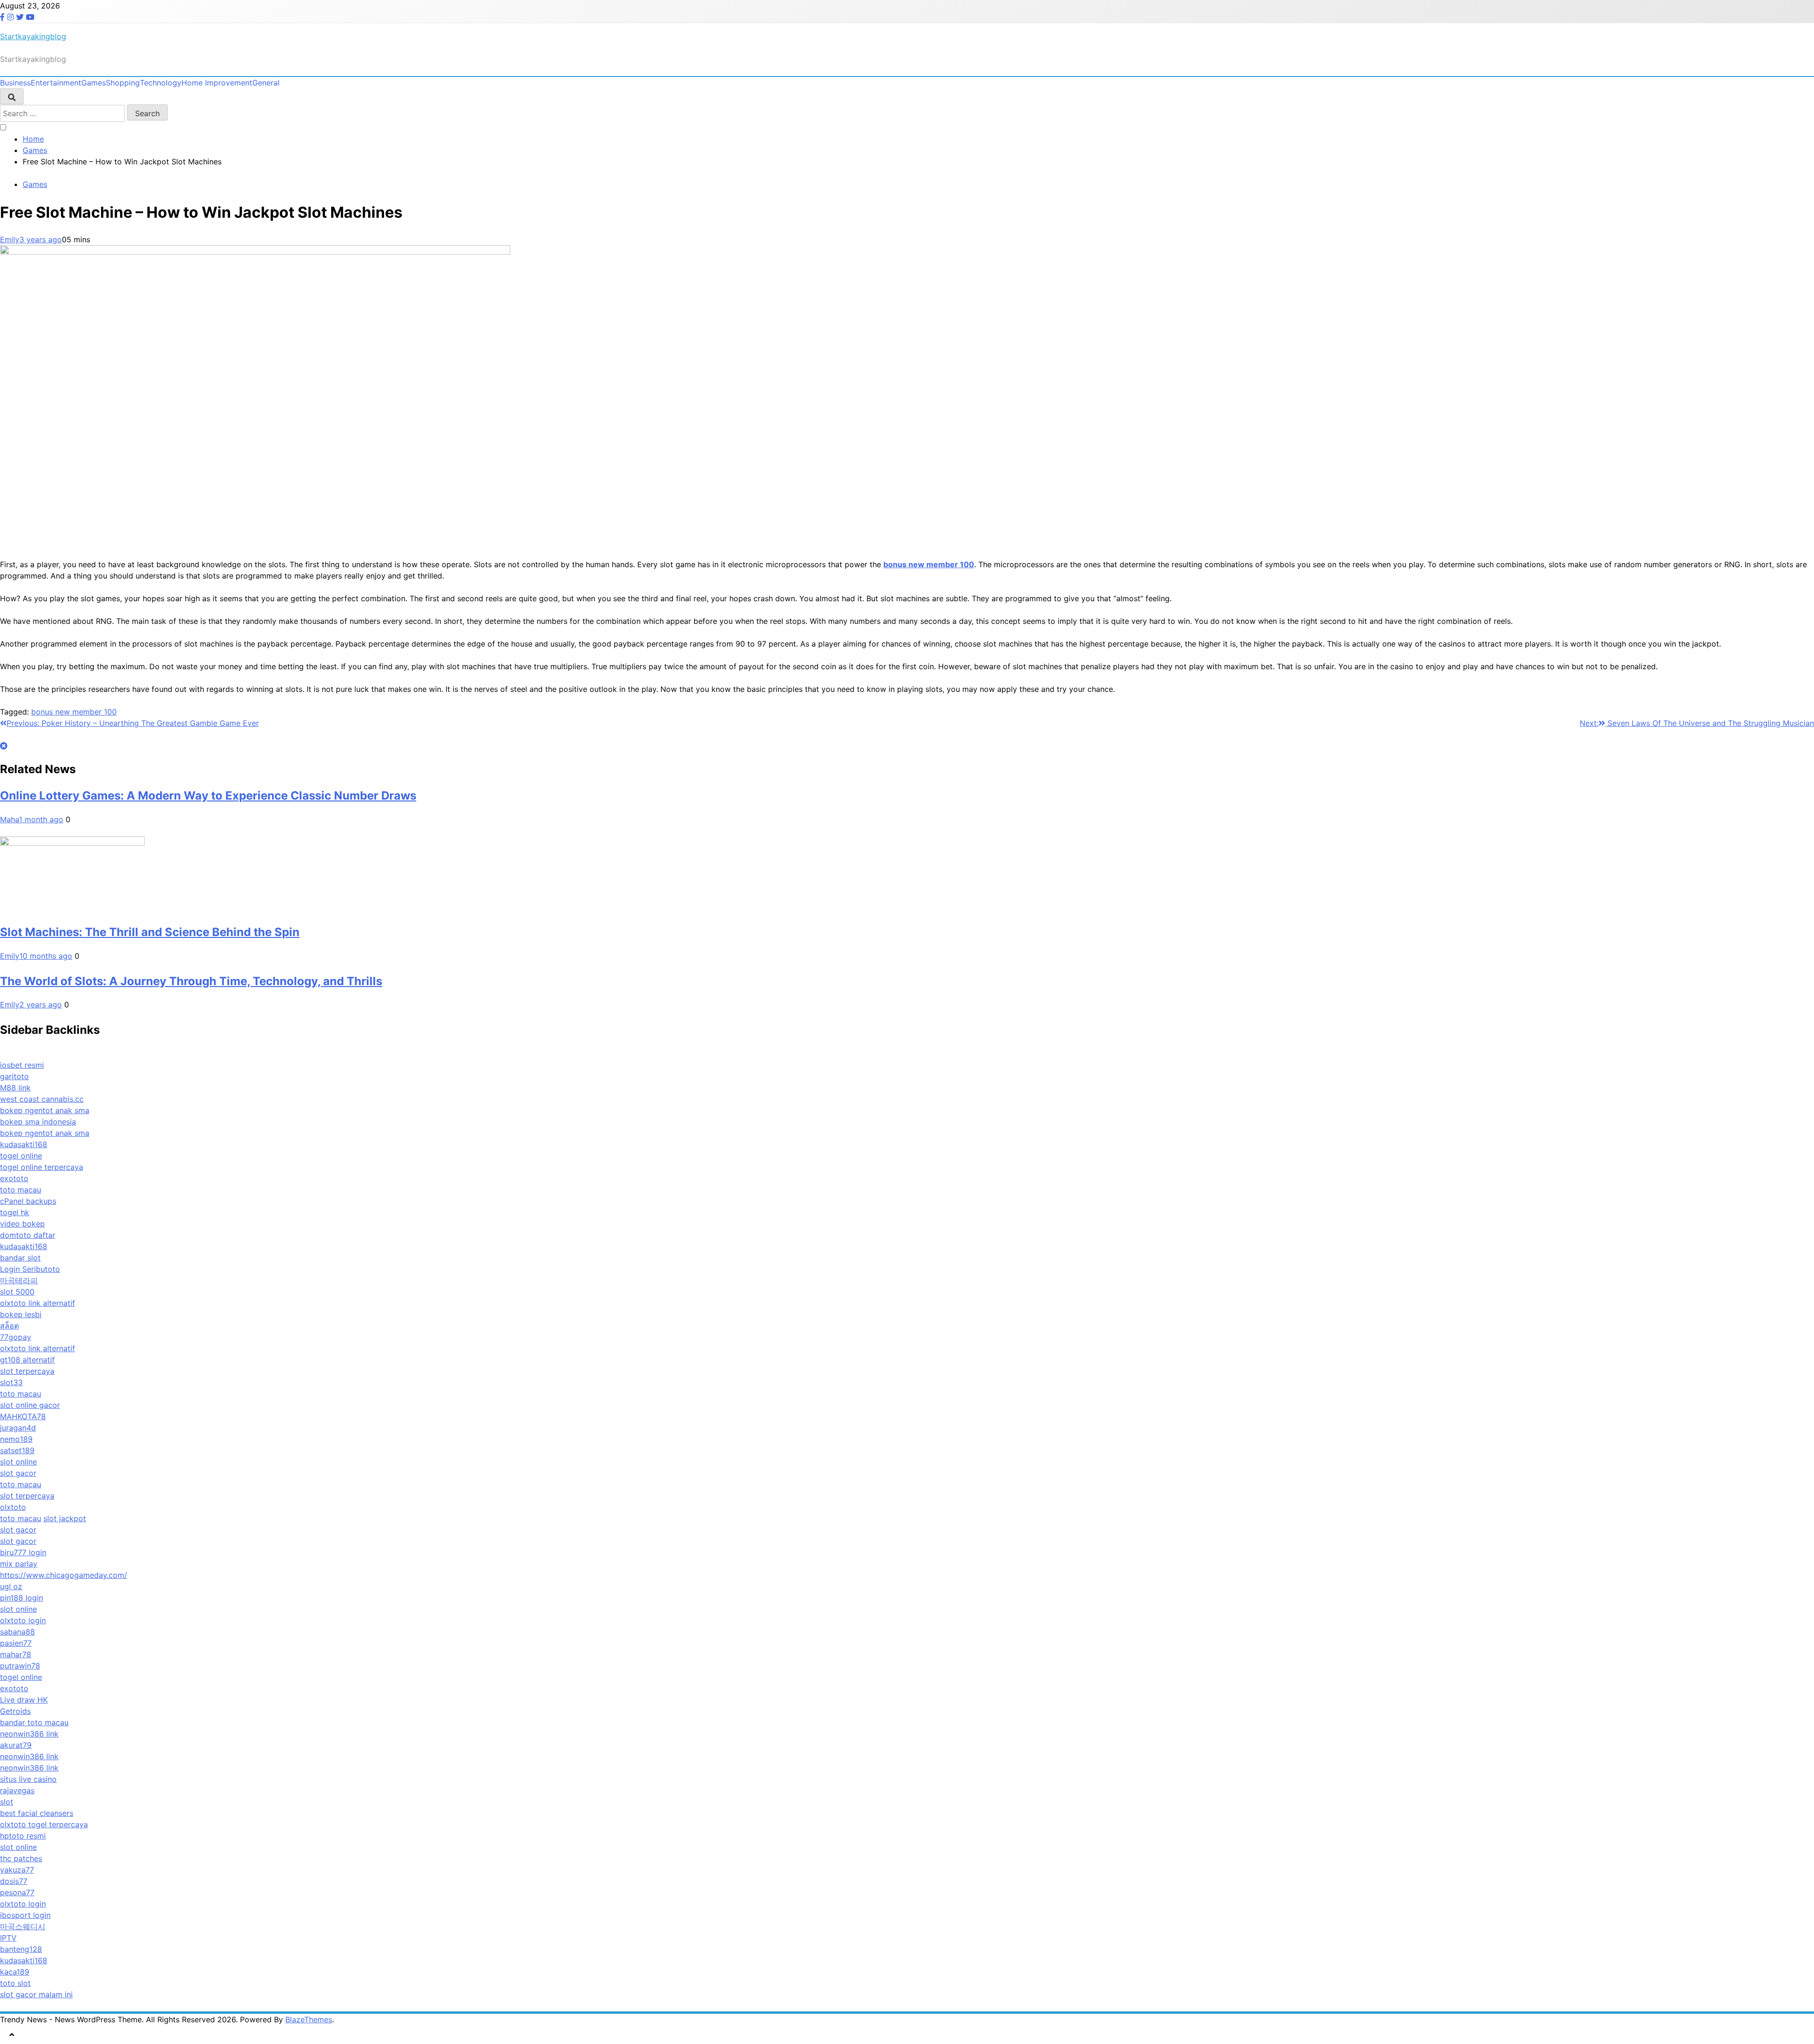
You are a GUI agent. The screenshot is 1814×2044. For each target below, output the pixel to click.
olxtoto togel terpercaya (44, 1824)
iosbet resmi (22, 1065)
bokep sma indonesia (38, 1122)
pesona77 (17, 1892)
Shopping (123, 83)
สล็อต (9, 1326)
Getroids (15, 1711)
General (266, 83)
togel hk (15, 1212)
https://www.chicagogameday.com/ (64, 1575)
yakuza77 (17, 1870)
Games (94, 83)
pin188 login (21, 1598)
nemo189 (16, 1439)
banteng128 (21, 1949)
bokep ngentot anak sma (45, 1110)
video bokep (22, 1224)
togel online (21, 1156)
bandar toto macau (34, 1722)
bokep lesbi (21, 1314)
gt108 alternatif (27, 1360)
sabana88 (17, 1632)
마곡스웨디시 (23, 1926)
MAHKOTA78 (23, 1416)
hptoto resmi (23, 1836)
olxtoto (13, 1507)
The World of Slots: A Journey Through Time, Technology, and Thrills (191, 981)
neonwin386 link (29, 1734)
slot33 (11, 1382)
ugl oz (11, 1586)
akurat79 (16, 1745)
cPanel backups (28, 1201)
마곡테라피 (19, 1280)
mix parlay (19, 1564)
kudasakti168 (24, 1144)
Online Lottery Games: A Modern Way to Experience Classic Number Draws (208, 796)
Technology (161, 83)
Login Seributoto (30, 1269)
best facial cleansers (37, 1813)
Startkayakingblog (33, 36)
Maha (9, 819)
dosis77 (14, 1881)
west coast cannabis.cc (42, 1099)
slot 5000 (17, 1292)
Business (15, 83)
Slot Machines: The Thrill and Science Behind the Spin (150, 932)
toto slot (15, 1983)
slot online (18, 1462)
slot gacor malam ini (36, 1994)
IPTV (8, 1938)
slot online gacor (30, 1405)
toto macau (21, 1190)
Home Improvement (217, 83)
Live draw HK (24, 1700)
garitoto (14, 1076)
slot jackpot (65, 1518)
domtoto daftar (28, 1235)
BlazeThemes (309, 2019)
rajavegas (17, 1790)
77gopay (16, 1337)
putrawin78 (20, 1666)
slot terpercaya (27, 1371)
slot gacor (18, 1473)
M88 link (15, 1088)
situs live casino (28, 1779)
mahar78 (16, 1654)
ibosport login (25, 1915)
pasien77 (16, 1643)
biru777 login (23, 1552)
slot (7, 1802)
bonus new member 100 (74, 712)
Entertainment (56, 83)
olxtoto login (23, 1620)
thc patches (21, 1858)
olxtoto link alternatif (38, 1303)
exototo (14, 1178)
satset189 (17, 1450)
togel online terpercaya (42, 1167)
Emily (10, 239)
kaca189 (15, 1972)
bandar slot (20, 1258)
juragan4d (18, 1428)
